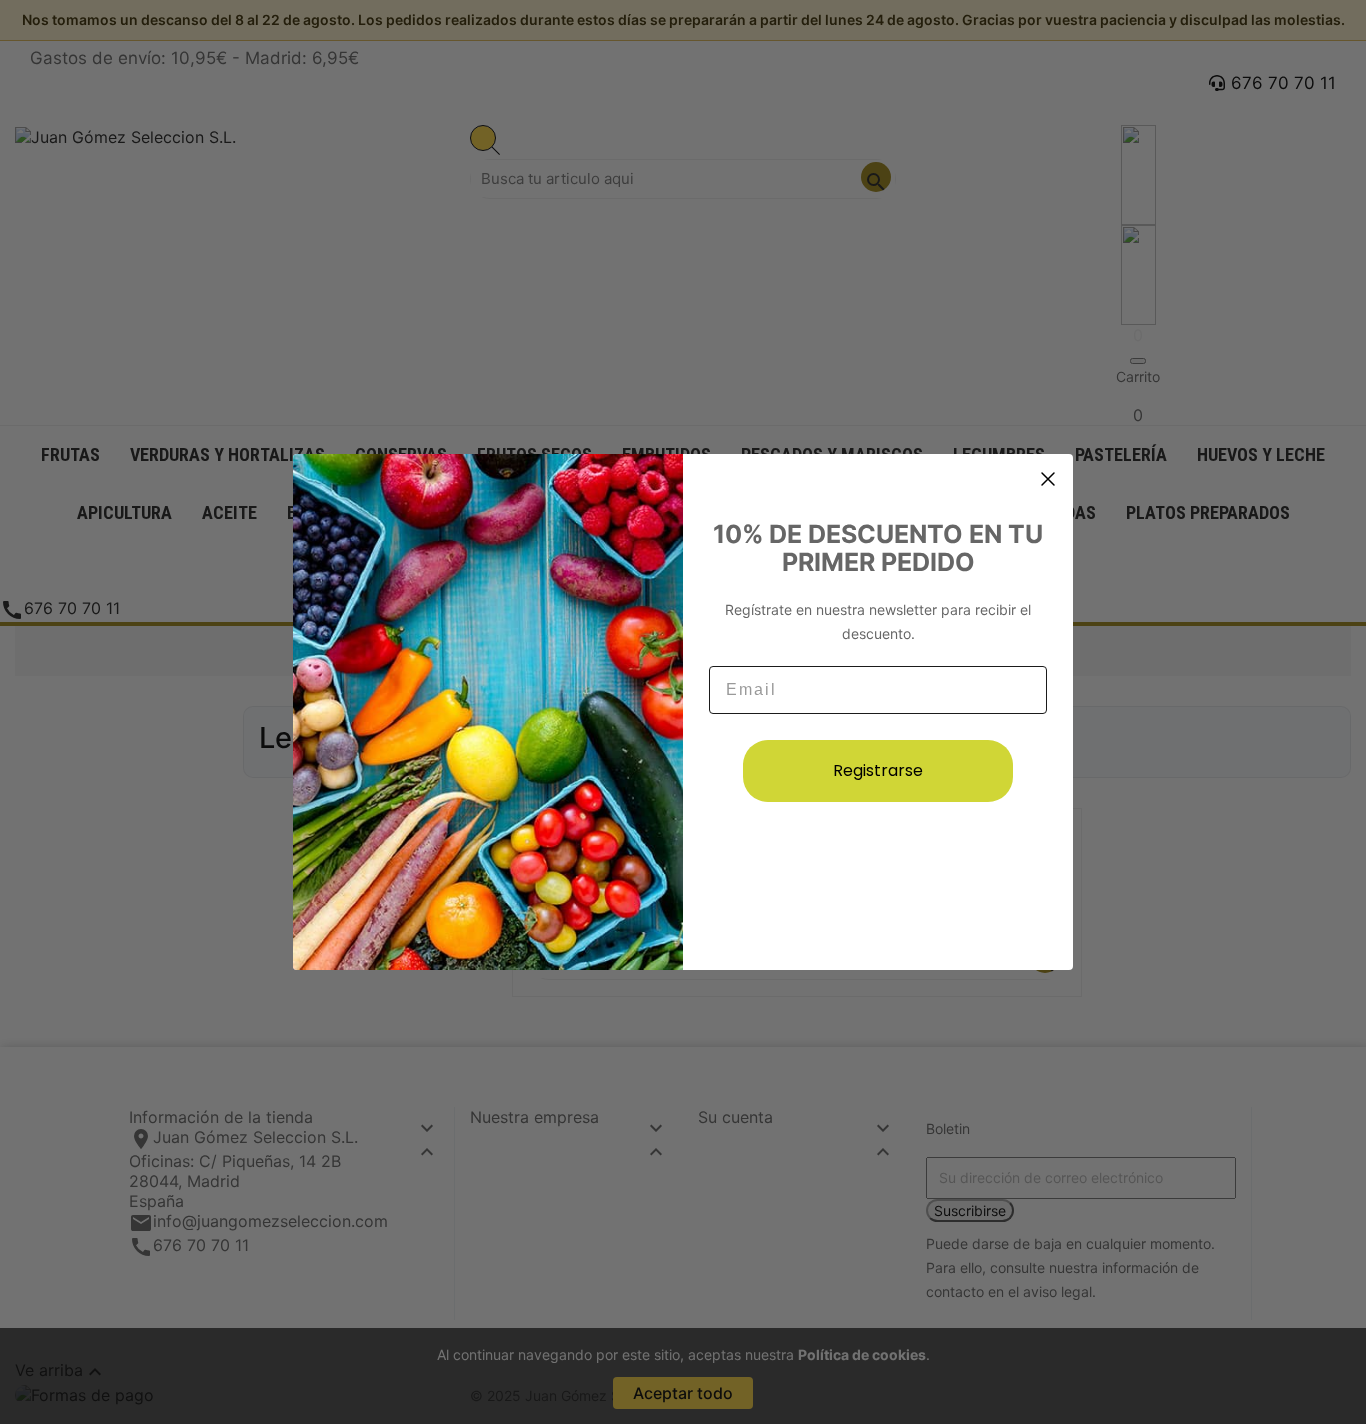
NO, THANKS (878, 864)
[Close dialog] (1048, 479)
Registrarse (878, 770)
